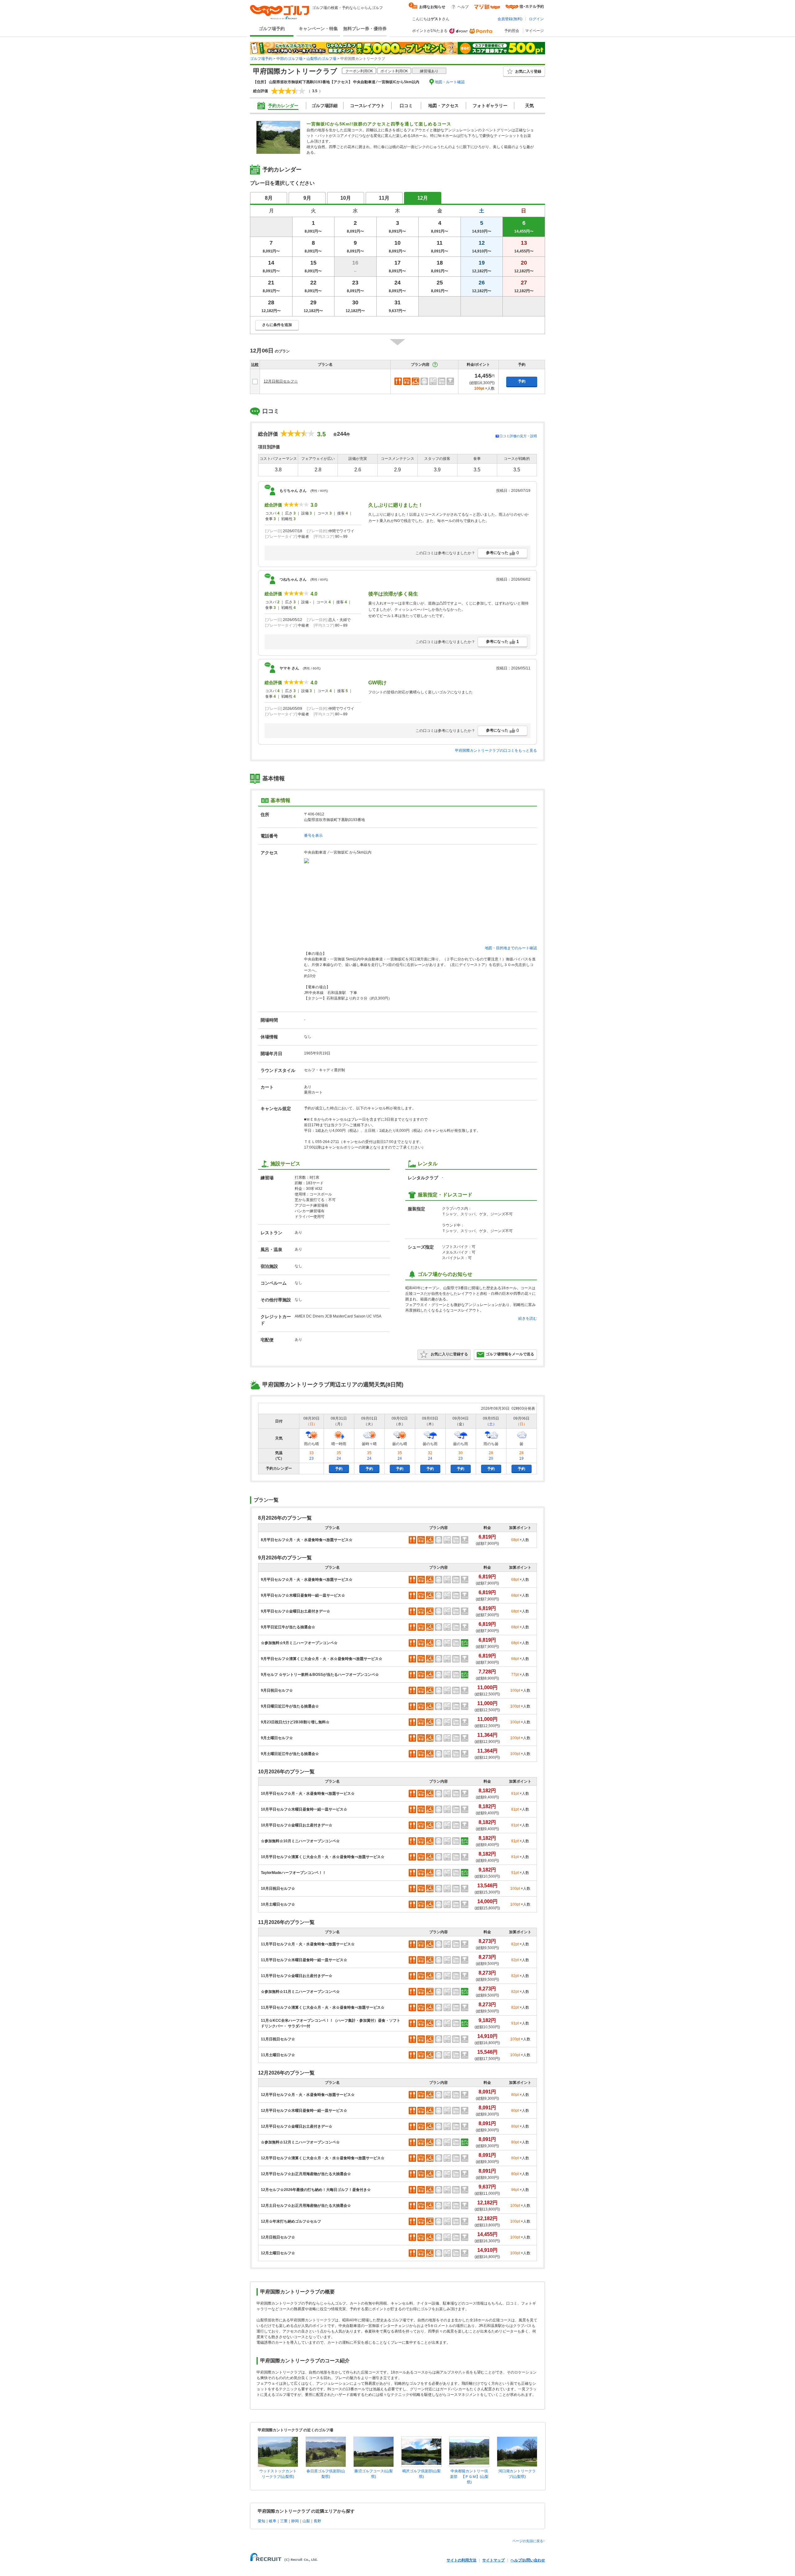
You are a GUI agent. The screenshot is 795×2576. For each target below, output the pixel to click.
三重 (284, 2521)
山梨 (306, 2521)
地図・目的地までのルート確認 (511, 948)
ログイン (536, 19)
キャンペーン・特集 (318, 29)
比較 (255, 365)
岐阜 (273, 2521)
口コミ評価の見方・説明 (518, 436)
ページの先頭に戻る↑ (529, 2541)
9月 (307, 198)
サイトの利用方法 (461, 2560)
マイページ (534, 31)
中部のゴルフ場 (289, 59)
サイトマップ (493, 2560)
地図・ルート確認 (450, 82)
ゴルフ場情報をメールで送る (510, 1354)
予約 (522, 381)
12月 (423, 198)
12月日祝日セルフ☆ (281, 381)
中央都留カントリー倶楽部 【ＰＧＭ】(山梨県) (469, 2477)
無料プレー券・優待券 (365, 29)
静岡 (295, 2521)
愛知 (261, 2521)
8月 (269, 198)
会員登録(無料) (510, 19)
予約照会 (512, 31)
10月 (346, 198)
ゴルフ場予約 (272, 29)
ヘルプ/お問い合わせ (528, 2560)
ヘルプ (463, 7)
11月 (384, 198)
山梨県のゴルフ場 (321, 59)
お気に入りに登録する (449, 1354)
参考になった (502, 553)
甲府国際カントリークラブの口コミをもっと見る (496, 751)
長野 (317, 2521)
